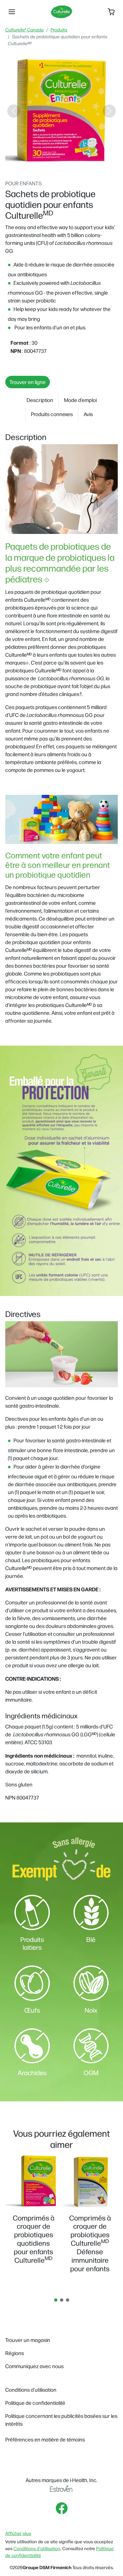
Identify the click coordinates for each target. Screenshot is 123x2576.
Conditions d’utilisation (31, 2390)
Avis (88, 414)
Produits (59, 29)
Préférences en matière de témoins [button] (45, 2439)
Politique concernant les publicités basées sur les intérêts (61, 2420)
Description (40, 400)
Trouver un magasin (28, 2340)
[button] (12, 12)
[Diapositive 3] (56, 162)
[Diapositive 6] (91, 162)
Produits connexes (52, 414)
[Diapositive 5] (79, 162)
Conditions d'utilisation (37, 2548)
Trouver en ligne (28, 382)
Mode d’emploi (80, 400)
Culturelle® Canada (24, 29)
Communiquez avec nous (34, 2366)
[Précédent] (14, 111)
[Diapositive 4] (68, 162)
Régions (15, 2353)
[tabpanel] (33, 2210)
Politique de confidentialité (35, 2403)
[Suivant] (109, 111)
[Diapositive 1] (32, 162)
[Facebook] (62, 2508)
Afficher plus (18, 2533)
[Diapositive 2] (44, 162)
